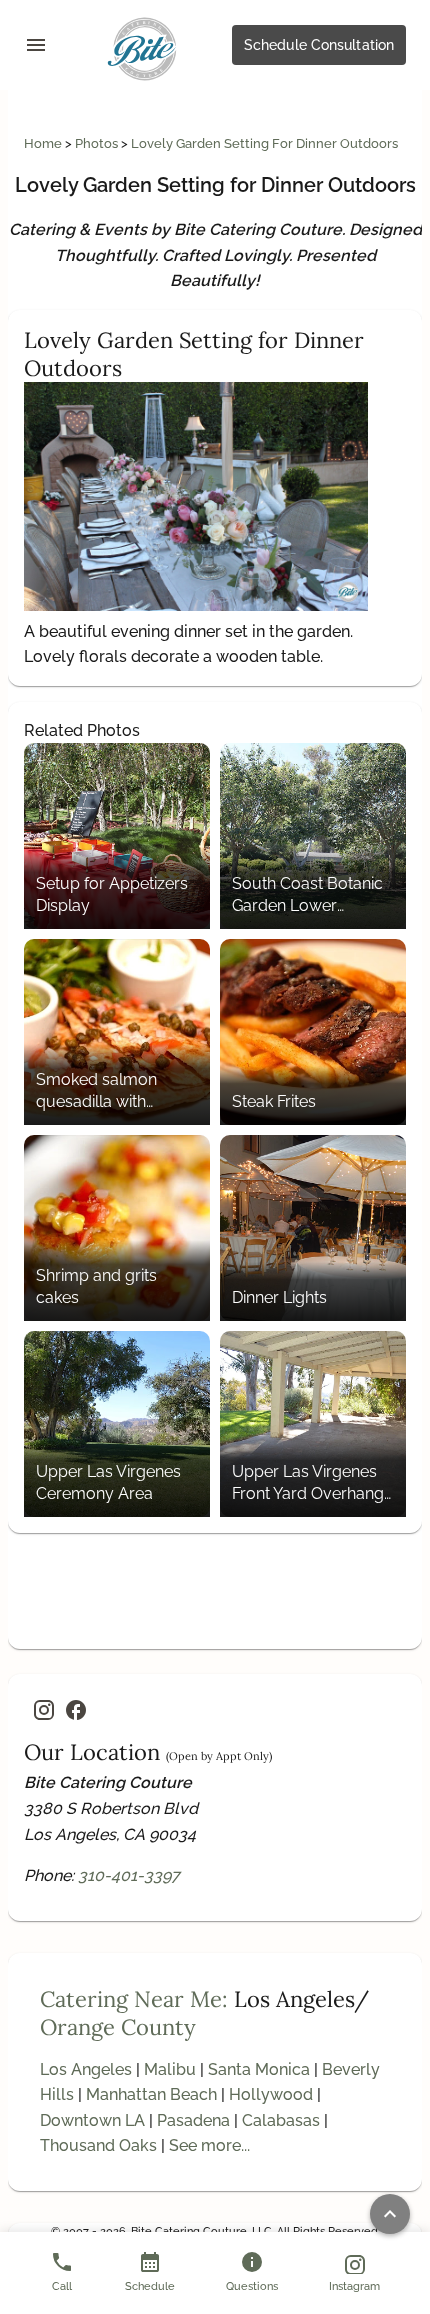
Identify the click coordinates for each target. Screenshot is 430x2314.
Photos (98, 143)
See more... (209, 2145)
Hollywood (271, 2094)
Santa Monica (259, 2069)
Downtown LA (92, 2120)
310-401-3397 (129, 1875)
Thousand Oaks (98, 2145)
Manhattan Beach (151, 2094)
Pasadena (193, 2120)
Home (44, 143)
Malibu (170, 2069)
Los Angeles (86, 2069)
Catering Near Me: (134, 1999)
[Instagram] (44, 1710)
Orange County (118, 2027)
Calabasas (281, 2120)
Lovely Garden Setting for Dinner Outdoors (264, 143)
